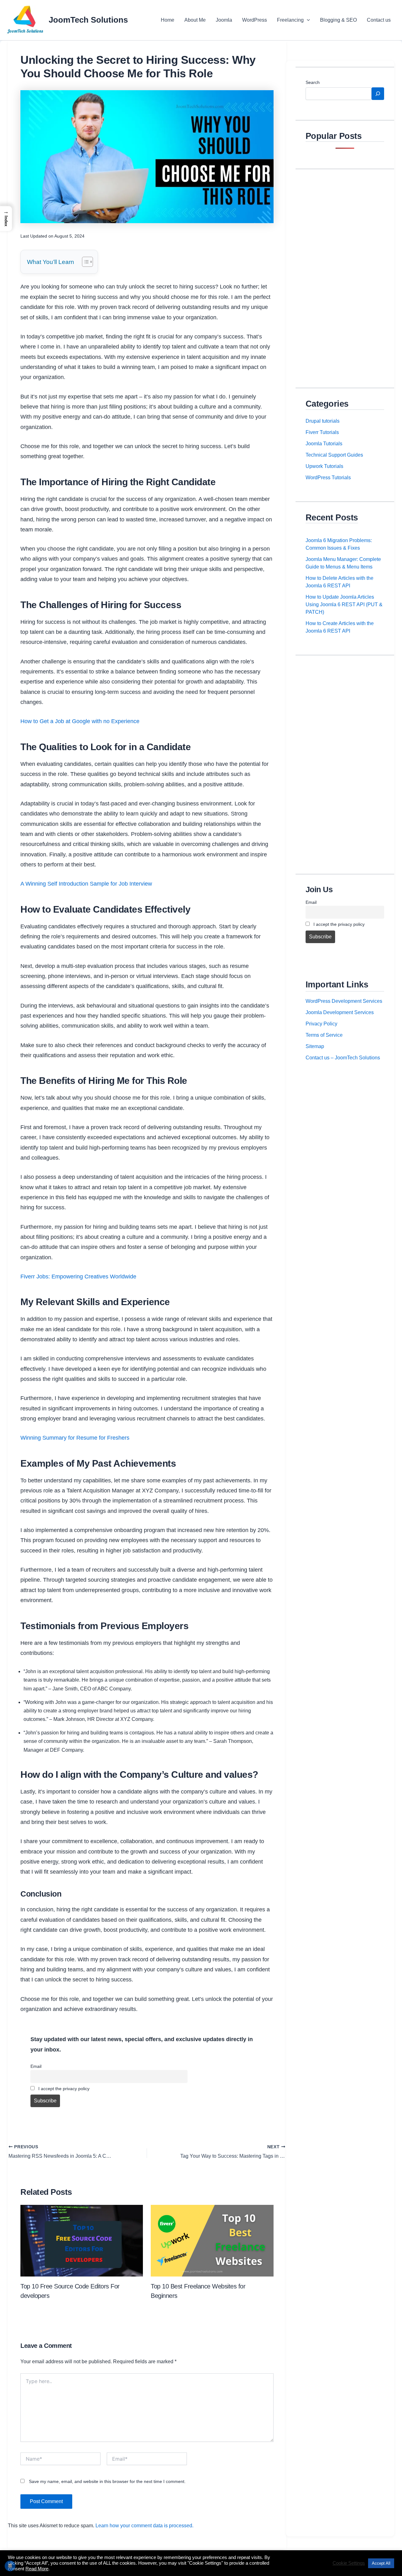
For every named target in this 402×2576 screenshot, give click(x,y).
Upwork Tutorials (324, 466)
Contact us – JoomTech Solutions (343, 1058)
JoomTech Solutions (88, 20)
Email (36, 2066)
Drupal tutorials (323, 421)
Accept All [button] (381, 2563)
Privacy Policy (321, 1024)
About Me (195, 20)
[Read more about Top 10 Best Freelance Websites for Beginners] (212, 2240)
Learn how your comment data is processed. (144, 2526)
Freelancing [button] (290, 20)
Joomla (224, 20)
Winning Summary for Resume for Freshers (75, 1438)
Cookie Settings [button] (349, 2563)
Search (313, 82)
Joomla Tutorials (324, 444)
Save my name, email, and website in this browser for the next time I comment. (107, 2481)
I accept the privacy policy (63, 2089)
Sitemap (315, 1046)
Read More (37, 2569)
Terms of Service (324, 1035)
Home (168, 20)
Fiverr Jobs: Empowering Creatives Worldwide (78, 1277)
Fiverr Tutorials (322, 432)
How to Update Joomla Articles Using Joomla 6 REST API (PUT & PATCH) (344, 604)
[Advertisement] (345, 273)
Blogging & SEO (338, 20)
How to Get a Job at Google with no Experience (80, 721)
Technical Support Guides (334, 455)
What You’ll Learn (51, 262)
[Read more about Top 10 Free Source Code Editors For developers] (82, 2240)
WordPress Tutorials (328, 478)
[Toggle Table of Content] (84, 262)
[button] (307, 20)
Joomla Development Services (340, 1012)
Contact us (379, 20)
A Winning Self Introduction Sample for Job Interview (86, 884)
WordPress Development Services (344, 1001)
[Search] (378, 94)
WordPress (255, 20)
